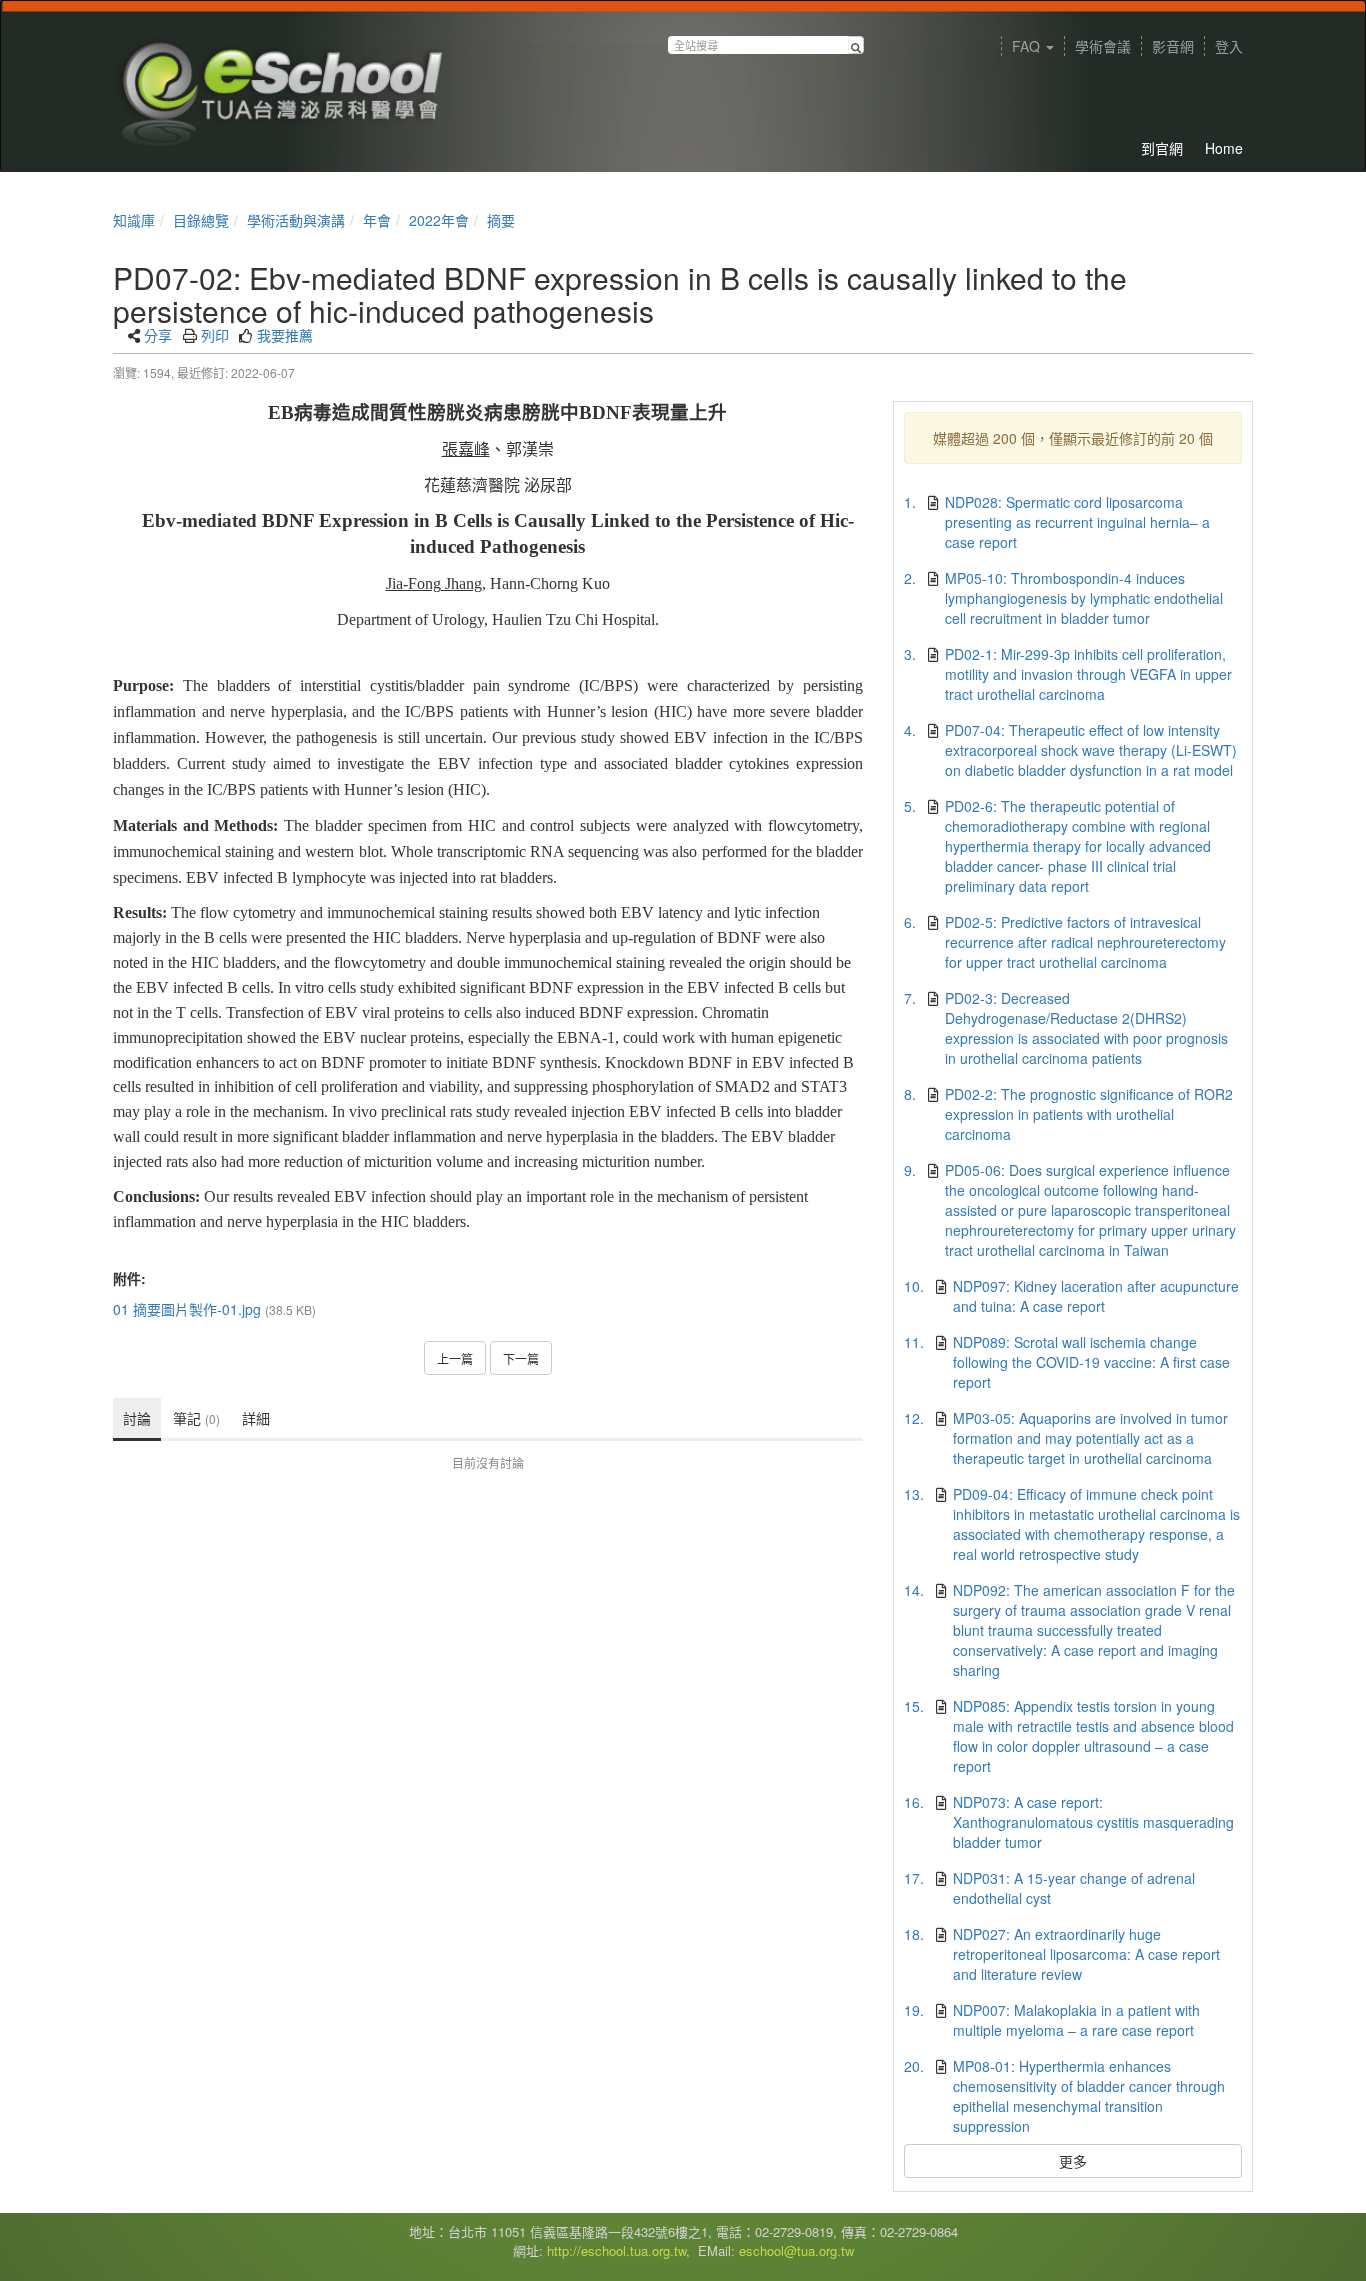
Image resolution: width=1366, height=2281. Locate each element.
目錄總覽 (201, 220)
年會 (377, 220)
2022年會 (439, 220)
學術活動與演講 (296, 220)
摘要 (501, 220)
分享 (158, 335)
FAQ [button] (1028, 46)
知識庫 (134, 220)
